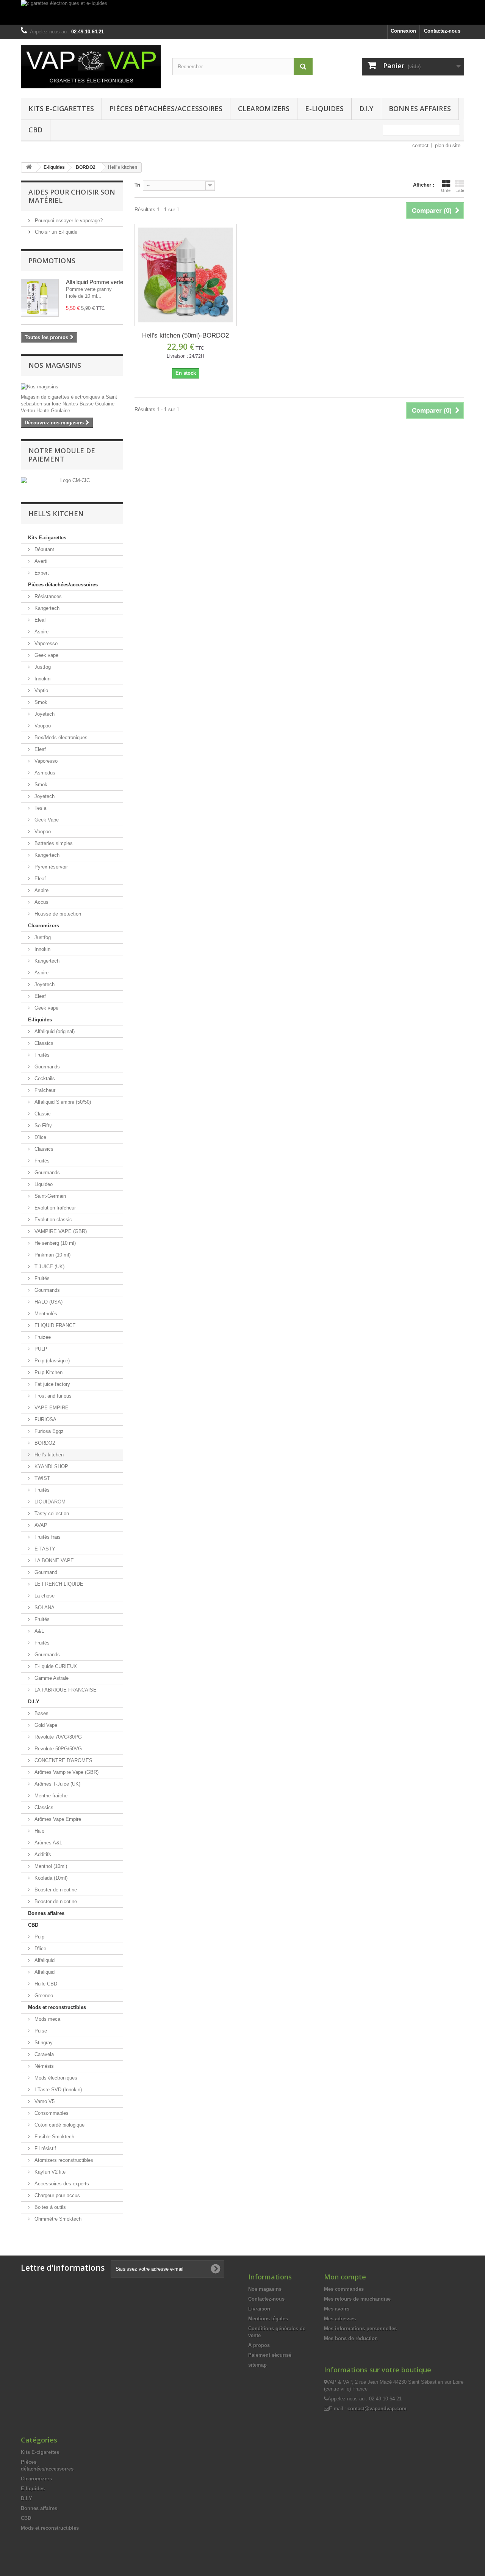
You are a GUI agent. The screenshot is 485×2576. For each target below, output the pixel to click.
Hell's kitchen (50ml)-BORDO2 (185, 335)
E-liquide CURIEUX (55, 1666)
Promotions (52, 261)
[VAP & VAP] (91, 67)
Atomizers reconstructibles (63, 2160)
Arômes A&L (48, 1843)
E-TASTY (44, 1549)
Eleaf (39, 620)
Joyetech (44, 714)
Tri (138, 185)
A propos (259, 2345)
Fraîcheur (44, 1090)
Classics (43, 1043)
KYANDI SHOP (51, 1466)
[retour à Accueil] (29, 167)
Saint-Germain (49, 1196)
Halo (39, 1831)
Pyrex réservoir (50, 867)
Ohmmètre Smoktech (57, 2219)
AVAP (40, 1525)
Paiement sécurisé (270, 2355)
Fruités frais (47, 1537)
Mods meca (47, 2019)
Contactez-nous (442, 31)
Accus (41, 902)
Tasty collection (51, 1513)
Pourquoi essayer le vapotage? (68, 221)
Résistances (47, 596)
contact (420, 145)
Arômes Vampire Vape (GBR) (66, 1772)
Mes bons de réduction (351, 2338)
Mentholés (45, 1314)
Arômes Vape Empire (57, 1819)
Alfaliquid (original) (54, 1031)
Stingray (43, 2043)
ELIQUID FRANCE (54, 1325)
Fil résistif (45, 2148)
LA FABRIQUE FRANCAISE (65, 1690)
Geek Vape (46, 820)
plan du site (448, 145)
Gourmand (45, 1572)
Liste (460, 190)
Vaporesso (45, 643)
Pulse (40, 2031)
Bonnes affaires (420, 108)
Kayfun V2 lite (49, 2172)
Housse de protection (57, 914)
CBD (35, 130)
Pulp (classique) (51, 1361)
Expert (41, 573)
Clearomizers (264, 108)
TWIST (41, 1478)
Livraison (259, 2309)
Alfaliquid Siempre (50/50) (62, 1102)
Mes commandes (344, 2289)
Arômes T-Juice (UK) (57, 1784)
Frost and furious (52, 1396)
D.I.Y (366, 108)
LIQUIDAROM (49, 1502)
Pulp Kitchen (48, 1372)
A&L (38, 1631)
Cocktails (44, 1078)
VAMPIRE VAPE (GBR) (60, 1231)
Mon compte (345, 2277)
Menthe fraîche (50, 1796)
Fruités (41, 1055)
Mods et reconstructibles (57, 2007)
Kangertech (46, 608)
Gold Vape (45, 1725)
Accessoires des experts (61, 2184)
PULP (40, 1349)
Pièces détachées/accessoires (166, 108)
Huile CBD (45, 1984)
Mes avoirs (337, 2309)
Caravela (43, 2054)
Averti (40, 561)
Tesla (40, 808)
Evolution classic (52, 1220)
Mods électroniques (55, 2078)
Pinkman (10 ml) (52, 1255)
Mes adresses (340, 2319)
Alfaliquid (44, 1960)
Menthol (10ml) (50, 1866)
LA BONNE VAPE (53, 1561)
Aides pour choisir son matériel (72, 196)
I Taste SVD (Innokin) (57, 2090)
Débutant (44, 549)
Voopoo (42, 726)
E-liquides (324, 108)
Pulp (39, 1937)
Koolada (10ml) (50, 1878)
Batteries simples (53, 843)
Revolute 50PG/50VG (57, 1749)
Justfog (42, 667)
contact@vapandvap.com (377, 2409)
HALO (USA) (48, 1302)
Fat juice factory (52, 1384)
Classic (42, 1114)
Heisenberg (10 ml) (54, 1243)
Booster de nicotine (55, 1890)
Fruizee (42, 1337)
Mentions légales (268, 2319)
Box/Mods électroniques (60, 737)
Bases (41, 1713)
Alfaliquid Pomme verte (95, 282)
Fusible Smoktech (54, 2137)
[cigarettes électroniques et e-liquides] (242, 12)
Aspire (41, 632)
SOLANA (44, 1608)
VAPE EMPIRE (51, 1408)
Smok (40, 702)
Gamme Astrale (51, 1678)
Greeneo (43, 1996)
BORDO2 (44, 1443)
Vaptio (41, 690)
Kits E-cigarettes (61, 108)
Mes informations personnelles (360, 2329)
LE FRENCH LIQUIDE (58, 1584)
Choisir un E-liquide (55, 232)
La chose (44, 1596)
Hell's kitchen (48, 1455)
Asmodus (44, 773)
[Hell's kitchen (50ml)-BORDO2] (186, 275)
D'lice (40, 1137)
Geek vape (46, 655)
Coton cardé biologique (59, 2125)
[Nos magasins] (72, 387)
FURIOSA (45, 1419)
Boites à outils (49, 2207)
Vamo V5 (44, 2101)
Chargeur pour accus (56, 2195)
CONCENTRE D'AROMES (63, 1760)
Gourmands (46, 1067)
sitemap (257, 2365)
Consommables (51, 2113)
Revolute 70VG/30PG (57, 1737)
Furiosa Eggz (48, 1431)
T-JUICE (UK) (49, 1267)
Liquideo (43, 1184)
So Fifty (42, 1125)
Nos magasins (55, 365)
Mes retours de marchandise (357, 2299)
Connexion (403, 31)
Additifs (42, 1854)
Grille (446, 190)
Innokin (42, 679)
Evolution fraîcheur (54, 1208)
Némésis (43, 2066)
